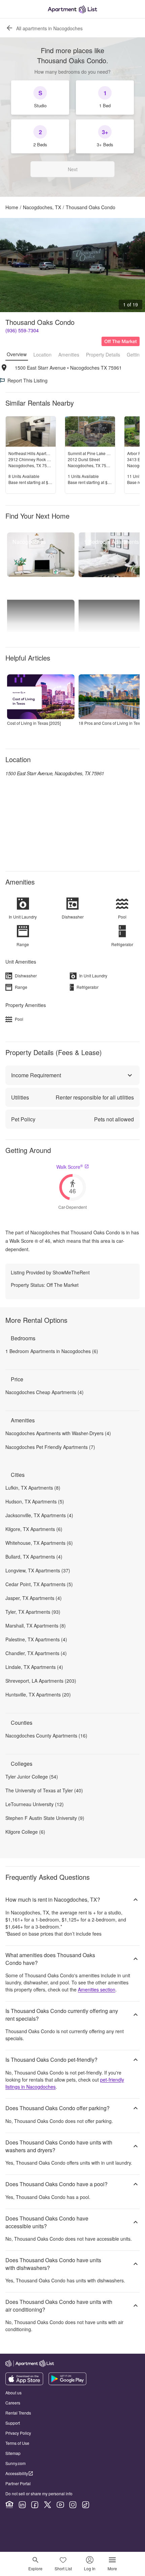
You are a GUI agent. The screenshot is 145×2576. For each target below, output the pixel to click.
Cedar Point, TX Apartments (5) (39, 1584)
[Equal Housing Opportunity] (9, 2505)
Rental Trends (18, 2413)
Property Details (103, 354)
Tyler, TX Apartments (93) (33, 1612)
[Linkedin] (22, 2505)
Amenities (69, 354)
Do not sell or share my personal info (39, 2493)
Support (13, 2423)
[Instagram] (73, 2505)
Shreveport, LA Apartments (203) (41, 1681)
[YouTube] (60, 2505)
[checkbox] (40, 98)
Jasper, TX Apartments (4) (34, 1598)
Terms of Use (17, 2443)
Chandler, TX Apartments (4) (36, 1653)
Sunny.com (16, 2463)
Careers (13, 2403)
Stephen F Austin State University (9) (45, 1818)
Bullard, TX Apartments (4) (34, 1557)
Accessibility (17, 2473)
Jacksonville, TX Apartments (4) (39, 1515)
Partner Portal (18, 2483)
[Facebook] (35, 2505)
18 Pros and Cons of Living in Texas (111, 723)
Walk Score (70, 1167)
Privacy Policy (18, 2433)
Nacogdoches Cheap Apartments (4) (45, 1392)
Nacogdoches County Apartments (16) (46, 1735)
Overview (17, 354)
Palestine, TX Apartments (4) (36, 1639)
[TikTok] (86, 2505)
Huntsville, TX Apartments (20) (38, 1694)
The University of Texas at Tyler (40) (44, 1790)
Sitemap (13, 2453)
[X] (48, 2505)
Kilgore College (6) (25, 1832)
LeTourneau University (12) (35, 1804)
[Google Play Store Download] (67, 2383)
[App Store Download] (24, 2383)
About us (13, 2393)
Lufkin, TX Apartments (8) (33, 1488)
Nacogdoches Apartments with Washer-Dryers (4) (58, 1433)
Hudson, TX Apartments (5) (35, 1501)
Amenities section (97, 1989)
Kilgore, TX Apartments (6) (34, 1529)
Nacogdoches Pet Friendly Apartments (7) (50, 1447)
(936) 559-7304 (22, 330)
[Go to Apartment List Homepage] (72, 9)
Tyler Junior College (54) (32, 1777)
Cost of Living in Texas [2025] (34, 723)
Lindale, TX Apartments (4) (34, 1667)
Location (42, 354)
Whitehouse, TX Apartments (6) (39, 1543)
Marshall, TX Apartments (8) (36, 1626)
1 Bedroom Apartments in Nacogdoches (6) (52, 1351)
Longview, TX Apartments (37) (38, 1570)
